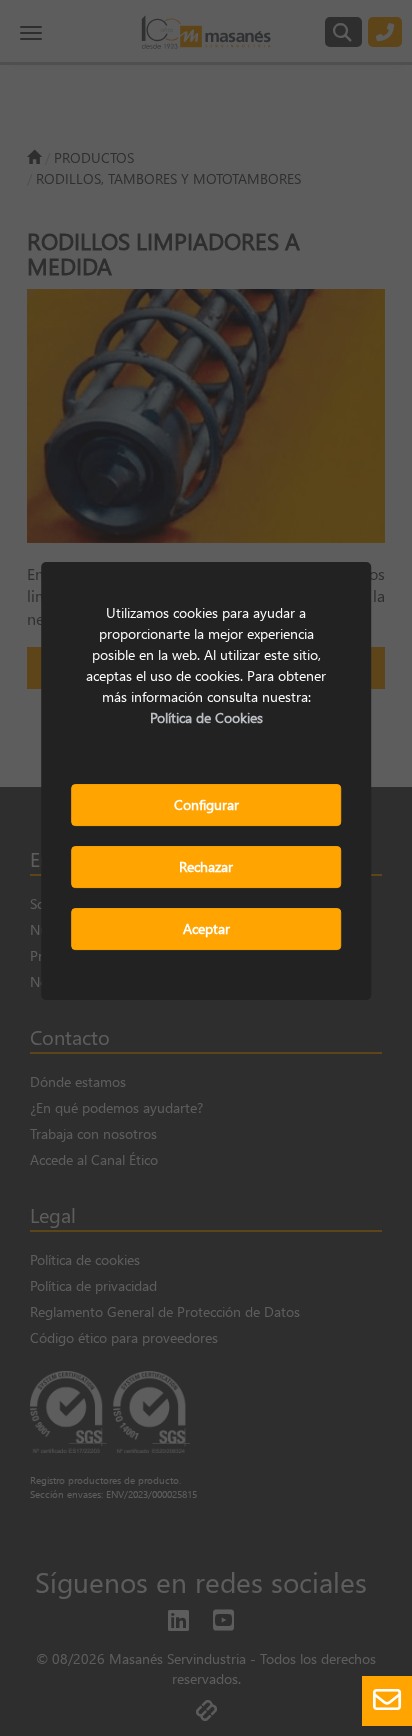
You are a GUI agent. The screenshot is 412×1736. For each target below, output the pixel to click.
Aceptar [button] (206, 928)
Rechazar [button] (206, 866)
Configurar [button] (206, 804)
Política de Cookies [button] (206, 717)
